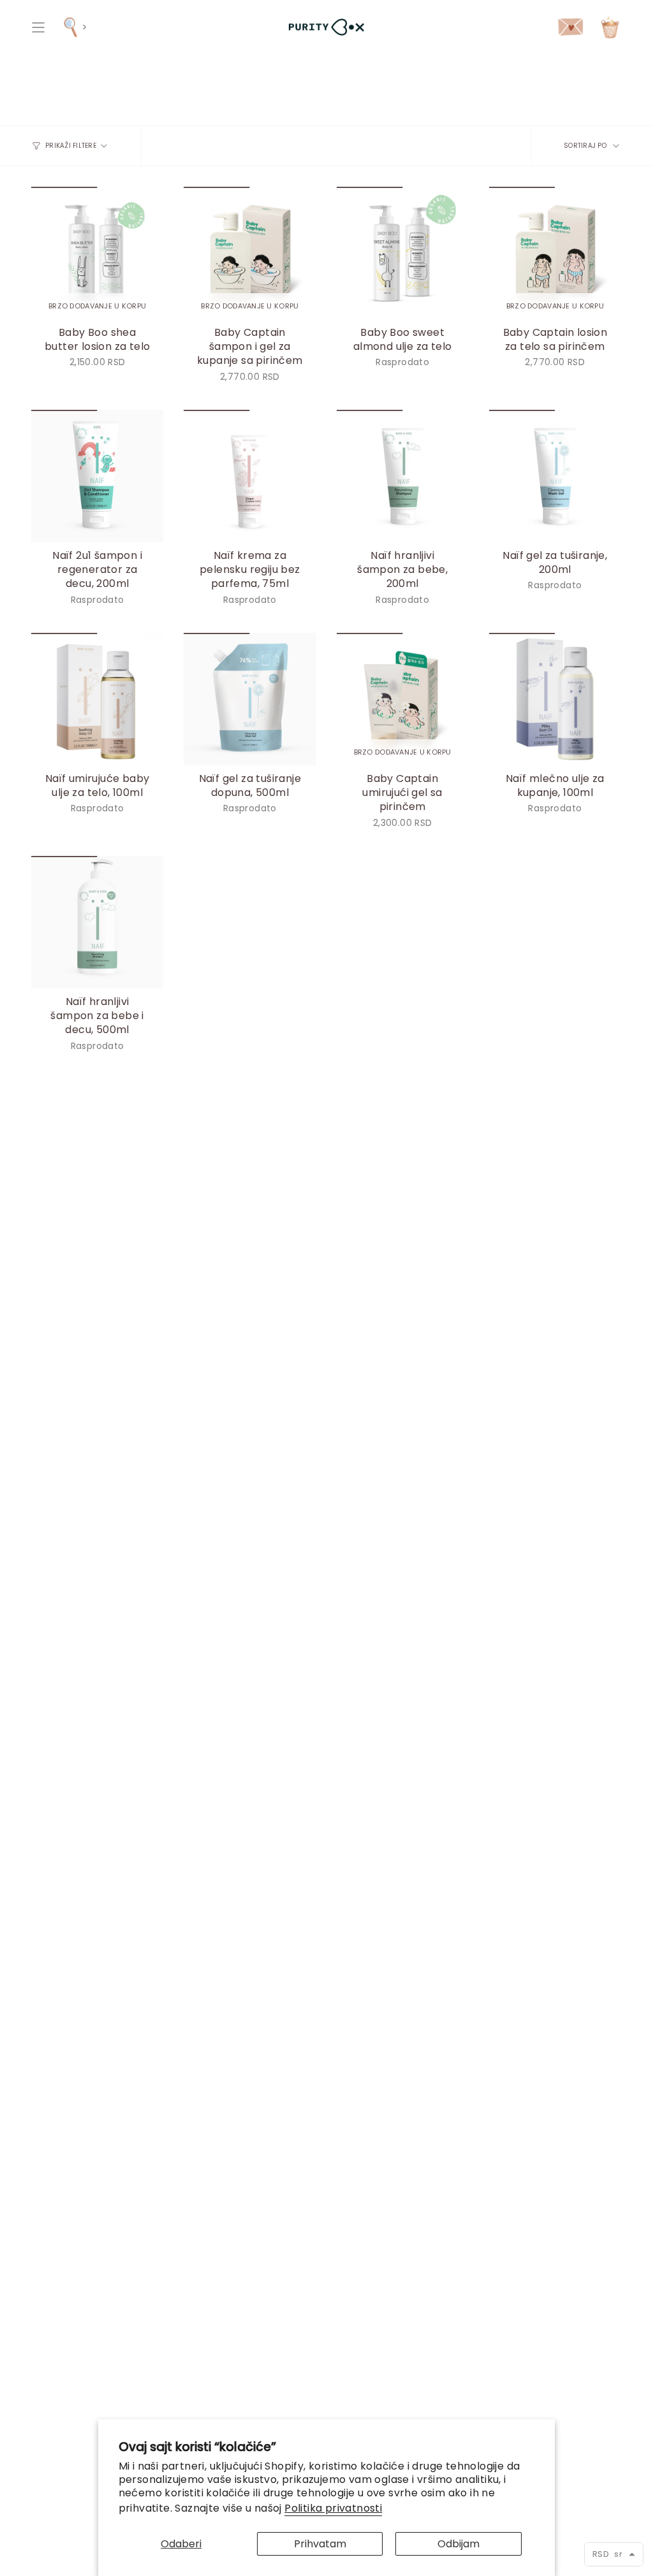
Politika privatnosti (333, 2508)
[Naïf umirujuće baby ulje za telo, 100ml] (97, 699)
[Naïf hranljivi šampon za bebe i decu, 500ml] (97, 922)
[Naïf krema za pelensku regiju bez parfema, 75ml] (250, 476)
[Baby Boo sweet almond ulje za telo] (403, 253)
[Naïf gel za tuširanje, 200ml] (555, 476)
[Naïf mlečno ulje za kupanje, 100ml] (555, 699)
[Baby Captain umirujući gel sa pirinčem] (403, 699)
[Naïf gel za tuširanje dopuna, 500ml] (250, 699)
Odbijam (459, 2544)
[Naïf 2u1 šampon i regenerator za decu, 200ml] (97, 476)
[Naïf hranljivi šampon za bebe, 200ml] (403, 476)
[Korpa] (610, 27)
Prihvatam (320, 2544)
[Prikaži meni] (38, 27)
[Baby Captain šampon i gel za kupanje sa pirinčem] (250, 253)
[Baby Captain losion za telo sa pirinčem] (555, 253)
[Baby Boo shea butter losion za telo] (97, 253)
